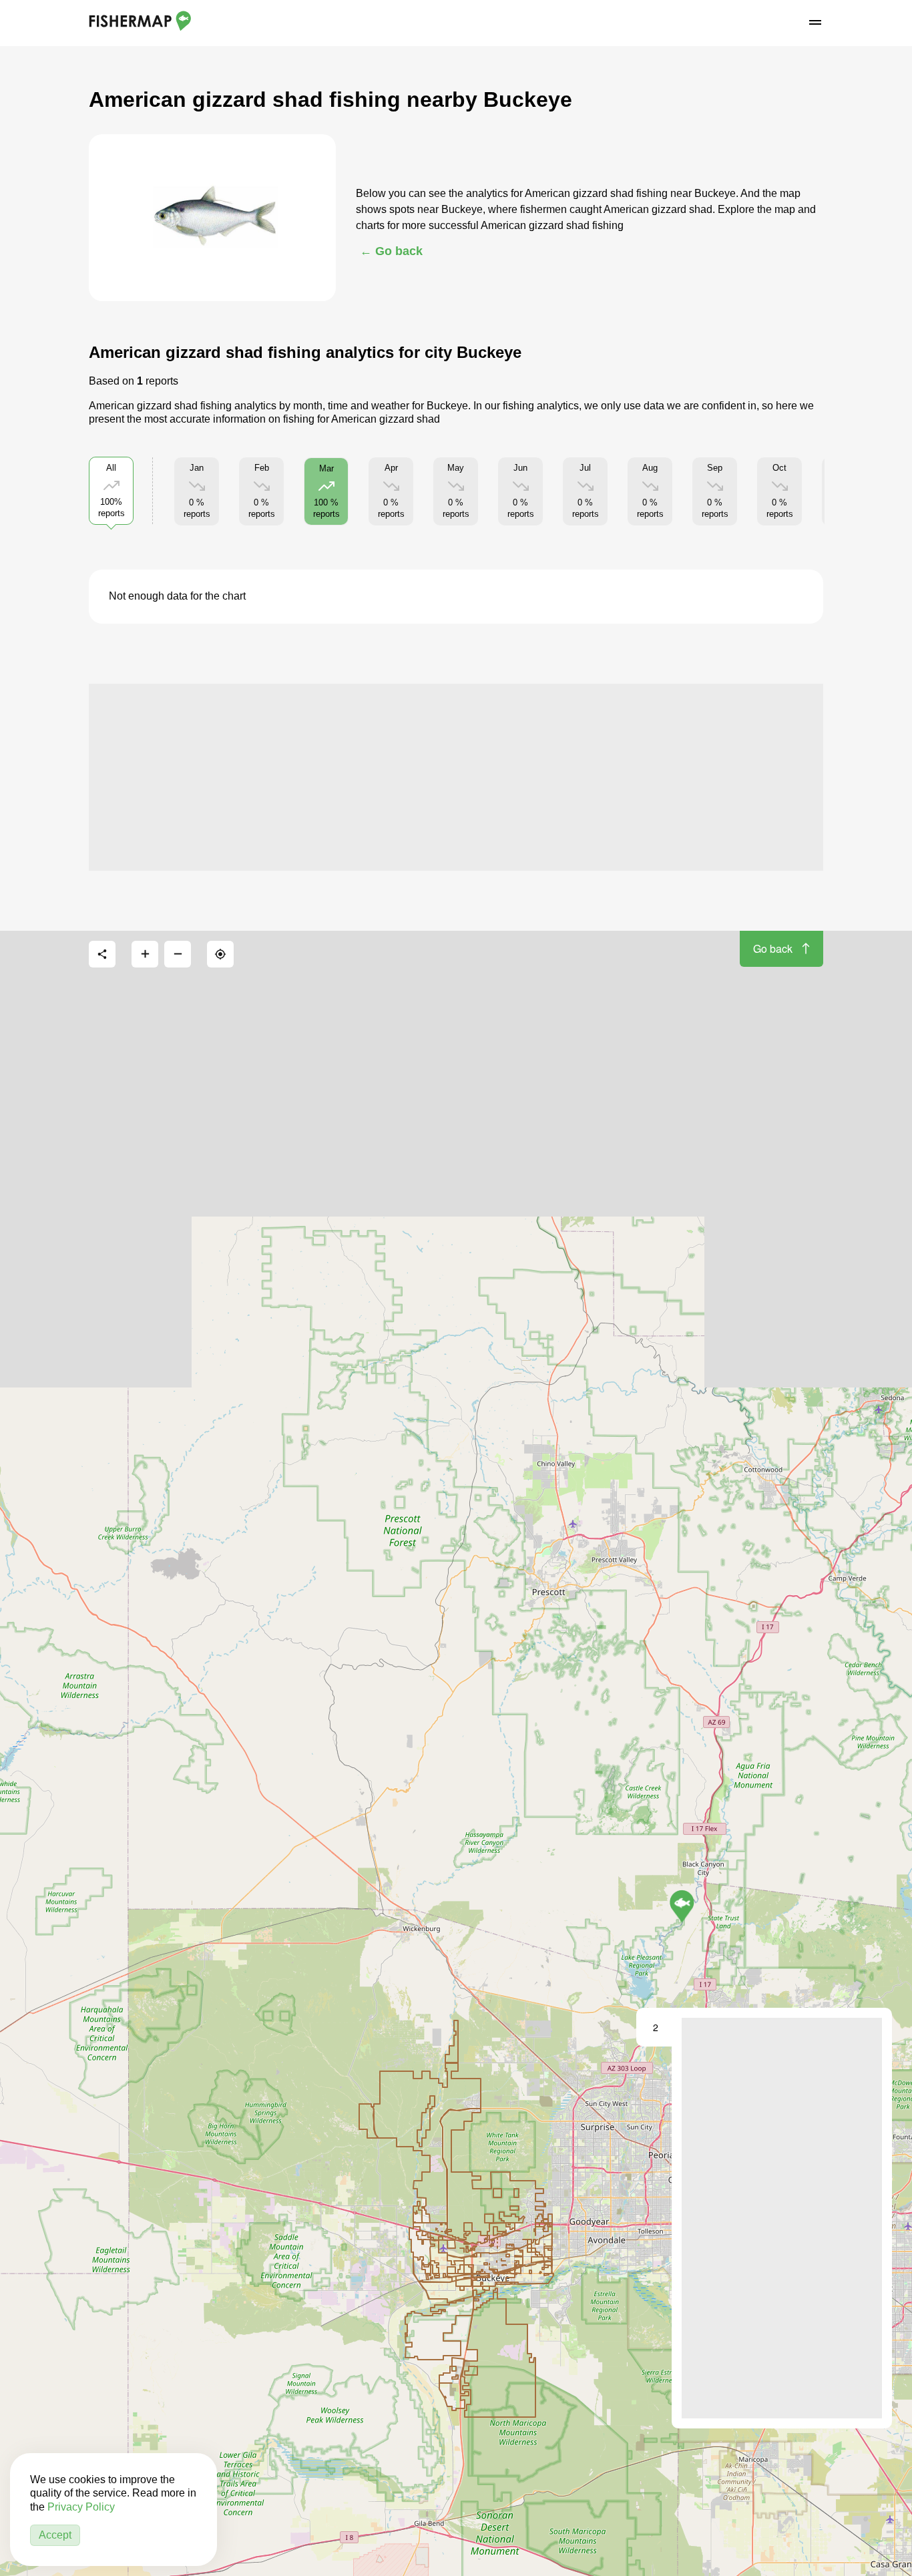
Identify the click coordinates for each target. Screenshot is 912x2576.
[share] (102, 954)
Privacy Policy (81, 2507)
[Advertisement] (456, 777)
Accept (55, 2535)
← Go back (391, 251)
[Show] (682, 1906)
